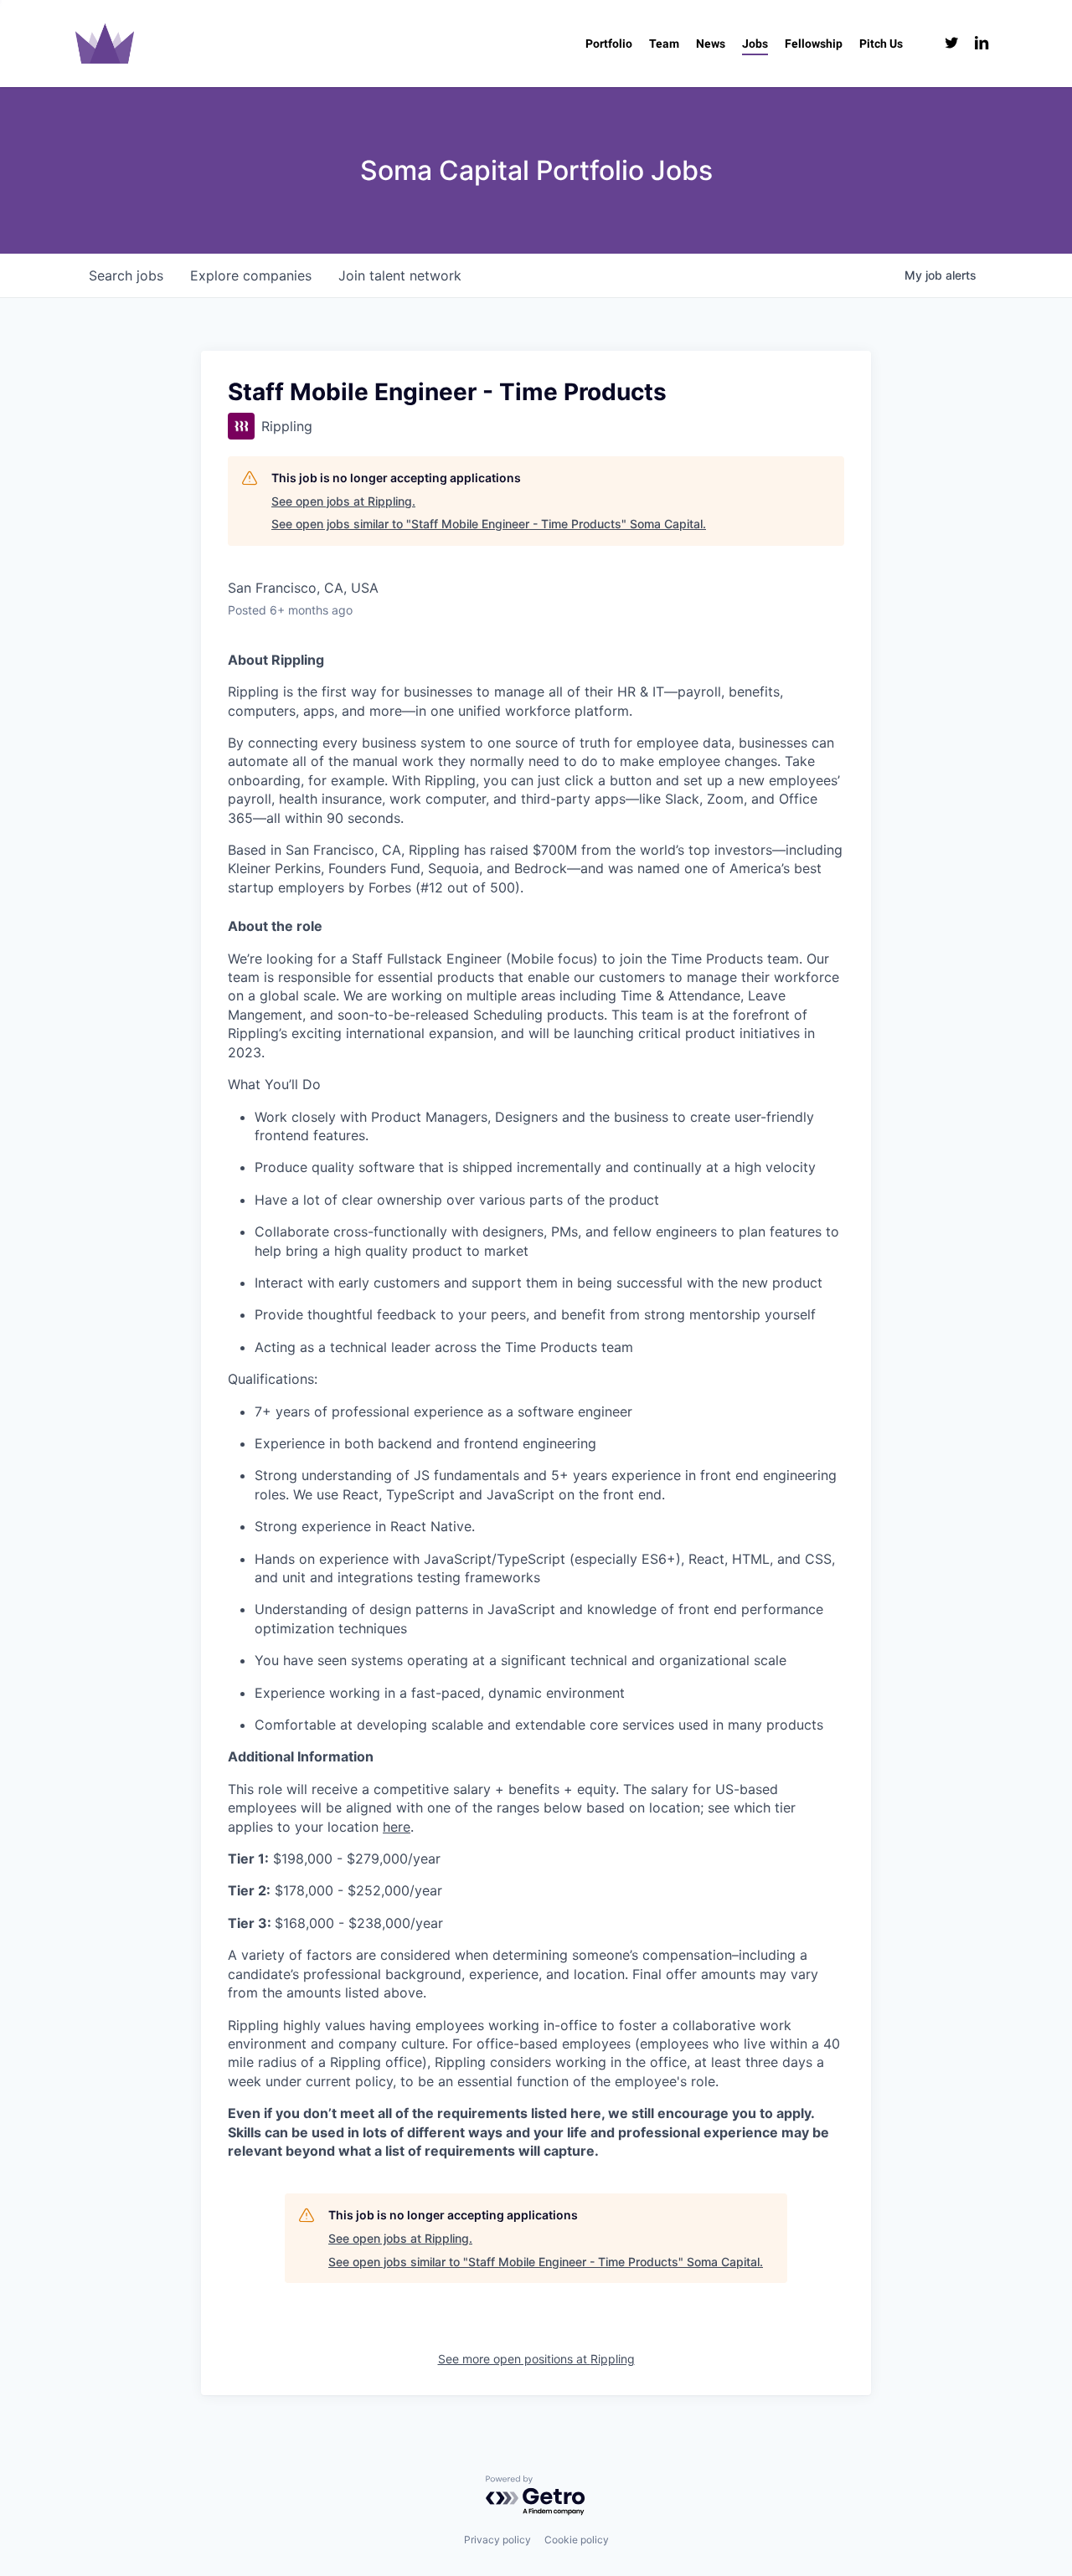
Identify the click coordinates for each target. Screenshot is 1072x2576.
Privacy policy (497, 2540)
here (397, 1827)
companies (251, 275)
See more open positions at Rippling (536, 2359)
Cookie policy (577, 2540)
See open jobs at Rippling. (343, 501)
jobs (126, 275)
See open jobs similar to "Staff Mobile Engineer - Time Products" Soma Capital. (489, 524)
